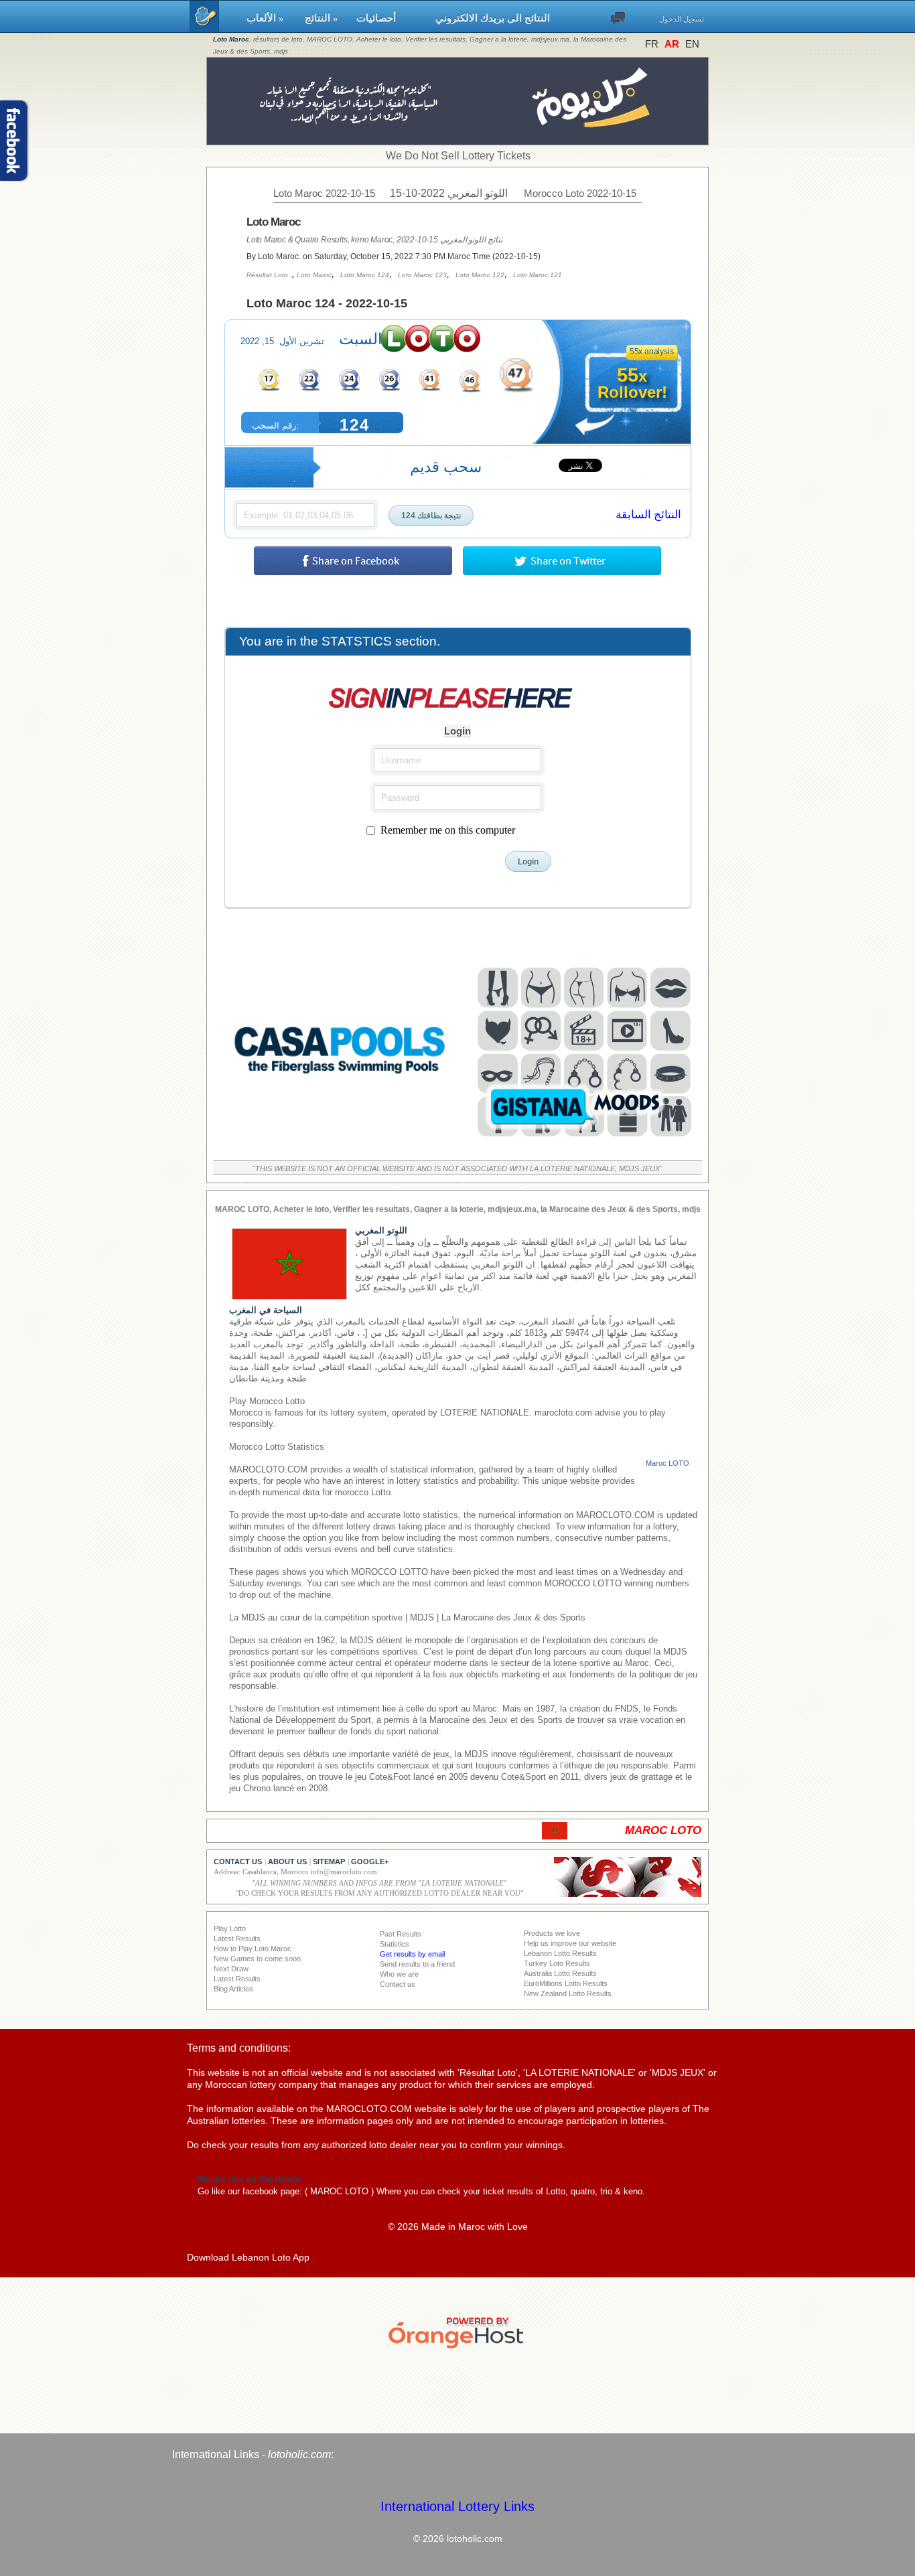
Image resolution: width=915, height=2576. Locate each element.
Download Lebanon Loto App (248, 2257)
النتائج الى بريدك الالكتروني (493, 18)
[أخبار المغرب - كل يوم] (458, 138)
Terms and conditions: (239, 2048)
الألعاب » (269, 18)
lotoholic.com (299, 2454)
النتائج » (324, 18)
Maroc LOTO (667, 1463)
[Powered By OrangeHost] (457, 2348)
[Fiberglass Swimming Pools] (340, 1142)
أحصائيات (390, 18)
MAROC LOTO (339, 2191)
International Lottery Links (457, 2506)
